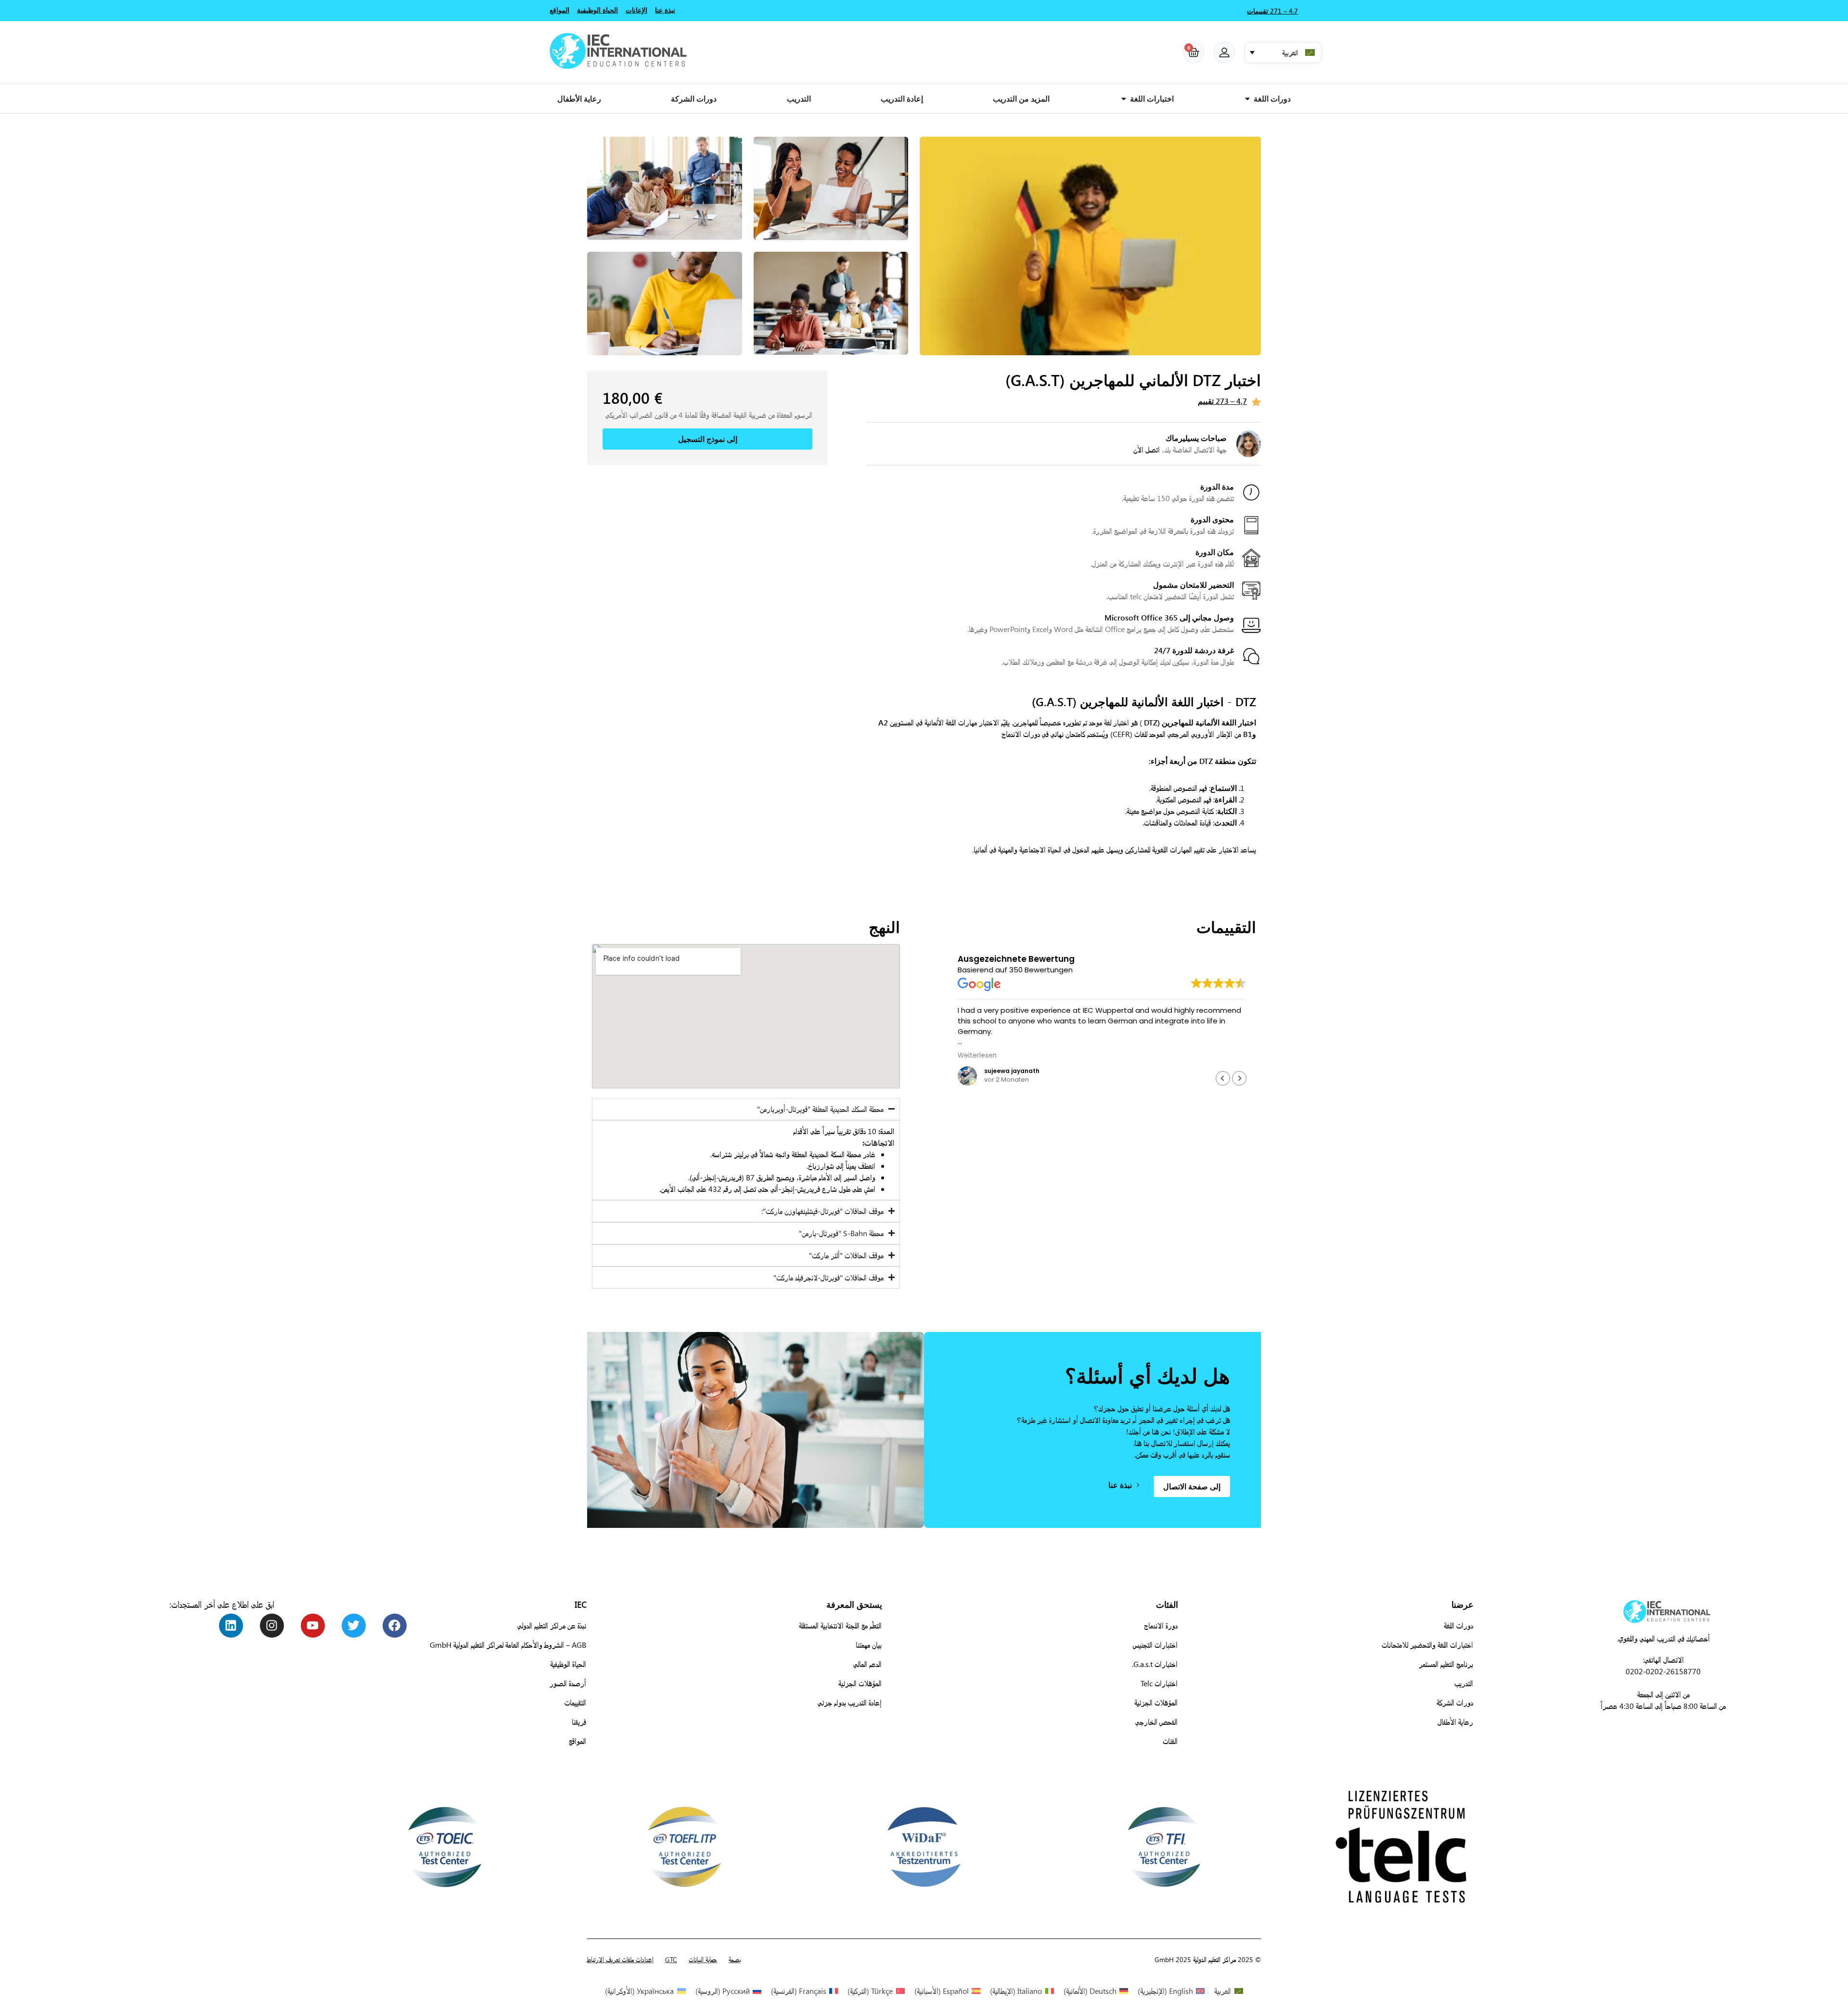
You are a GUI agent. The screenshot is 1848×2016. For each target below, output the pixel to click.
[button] (1283, 52)
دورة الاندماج (1161, 1625)
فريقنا (579, 1722)
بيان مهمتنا (869, 1645)
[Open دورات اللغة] (1247, 99)
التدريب (1464, 1683)
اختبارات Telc (1159, 1683)
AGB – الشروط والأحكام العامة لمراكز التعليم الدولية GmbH (508, 1645)
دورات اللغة (1458, 1625)
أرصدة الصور (568, 1683)
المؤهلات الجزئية (1156, 1702)
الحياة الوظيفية (568, 1664)
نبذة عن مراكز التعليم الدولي (552, 1625)
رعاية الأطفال (1455, 1722)
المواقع (577, 1741)
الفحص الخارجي (1156, 1722)
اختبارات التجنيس (1155, 1645)
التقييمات (575, 1702)
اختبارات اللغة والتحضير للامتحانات (1427, 1645)
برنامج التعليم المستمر (1446, 1664)
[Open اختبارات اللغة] (1124, 99)
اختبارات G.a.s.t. (1155, 1664)
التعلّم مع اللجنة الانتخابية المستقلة (840, 1625)
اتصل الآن (1147, 449)
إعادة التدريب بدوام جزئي (850, 1702)
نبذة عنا (665, 10)
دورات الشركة (1455, 1702)
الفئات (1170, 1741)
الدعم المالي (867, 1664)
